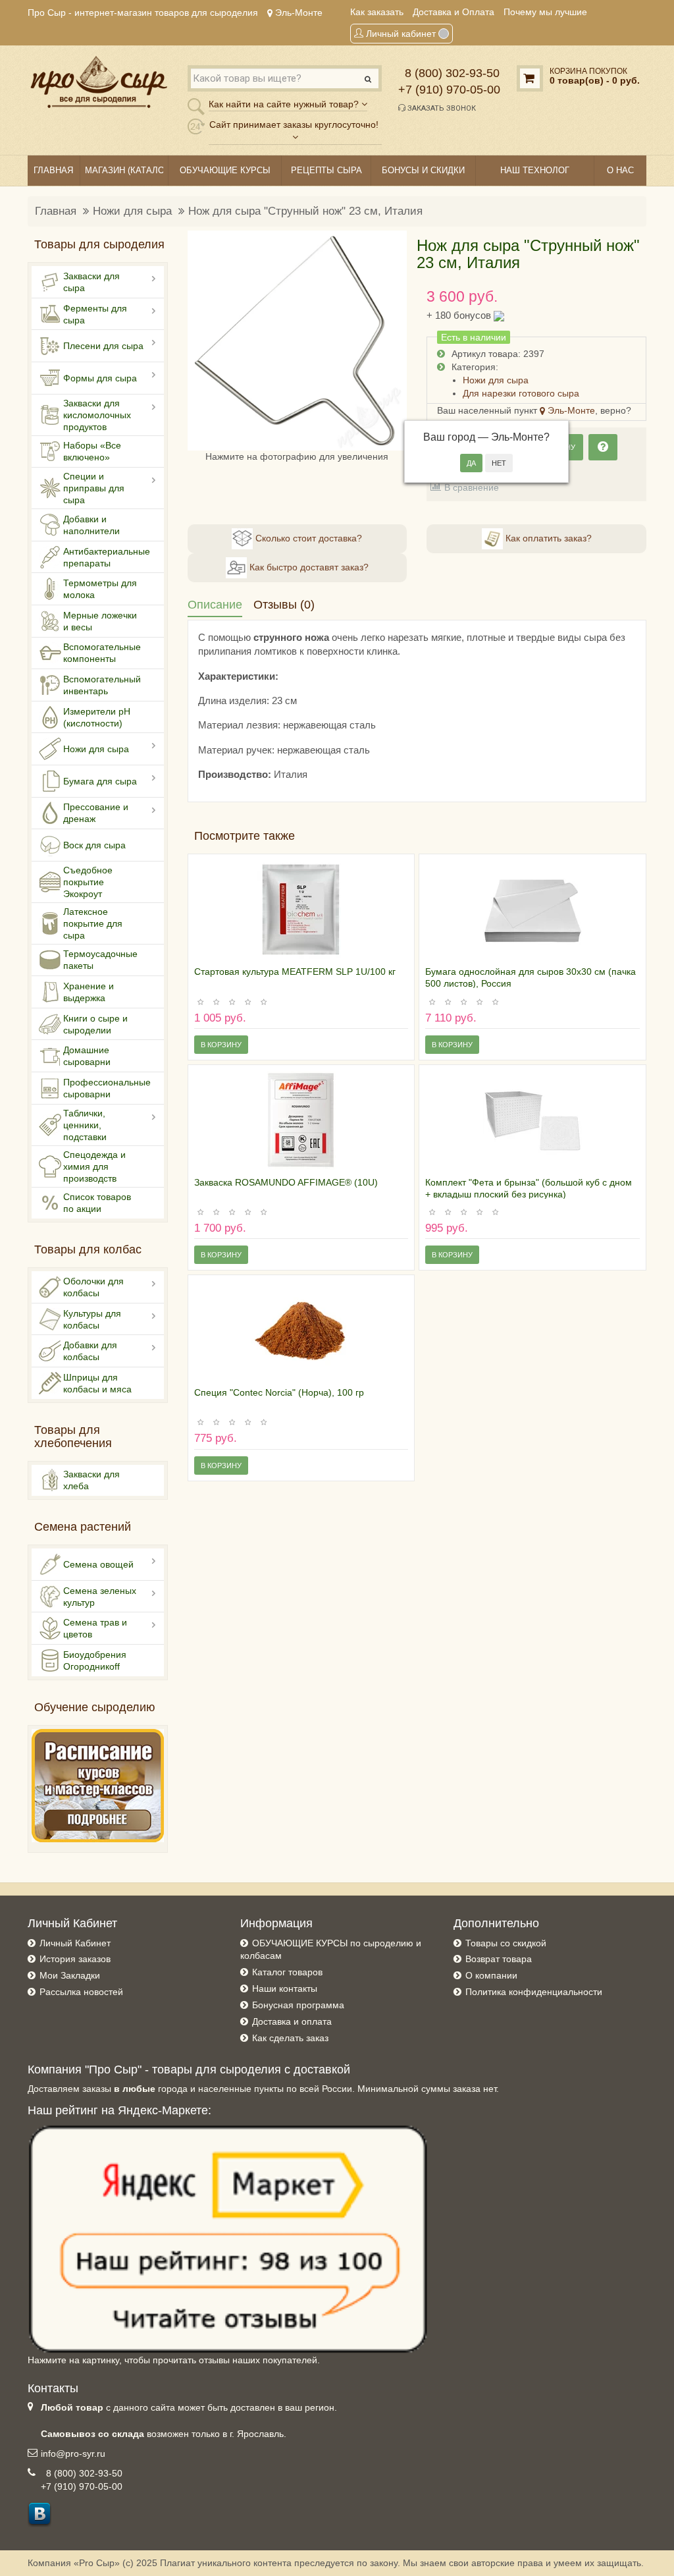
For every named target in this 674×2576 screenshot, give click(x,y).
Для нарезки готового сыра (521, 393)
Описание (215, 605)
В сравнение (472, 487)
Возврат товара (499, 1959)
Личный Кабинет (75, 1943)
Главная (56, 211)
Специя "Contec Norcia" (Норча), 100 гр (279, 1392)
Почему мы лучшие (545, 12)
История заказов (75, 1959)
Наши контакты (285, 1988)
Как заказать (377, 12)
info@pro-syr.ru (73, 2453)
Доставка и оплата (292, 2021)
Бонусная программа (298, 2005)
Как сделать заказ (290, 2038)
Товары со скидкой (506, 1943)
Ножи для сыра (132, 211)
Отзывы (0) (284, 605)
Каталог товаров (287, 1972)
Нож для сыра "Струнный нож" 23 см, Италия (305, 211)
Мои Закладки (70, 1975)
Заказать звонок (441, 108)
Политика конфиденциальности (534, 1992)
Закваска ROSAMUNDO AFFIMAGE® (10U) (286, 1182)
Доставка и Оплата (454, 12)
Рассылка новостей (81, 1992)
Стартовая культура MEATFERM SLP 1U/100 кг (295, 972)
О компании (491, 1975)
